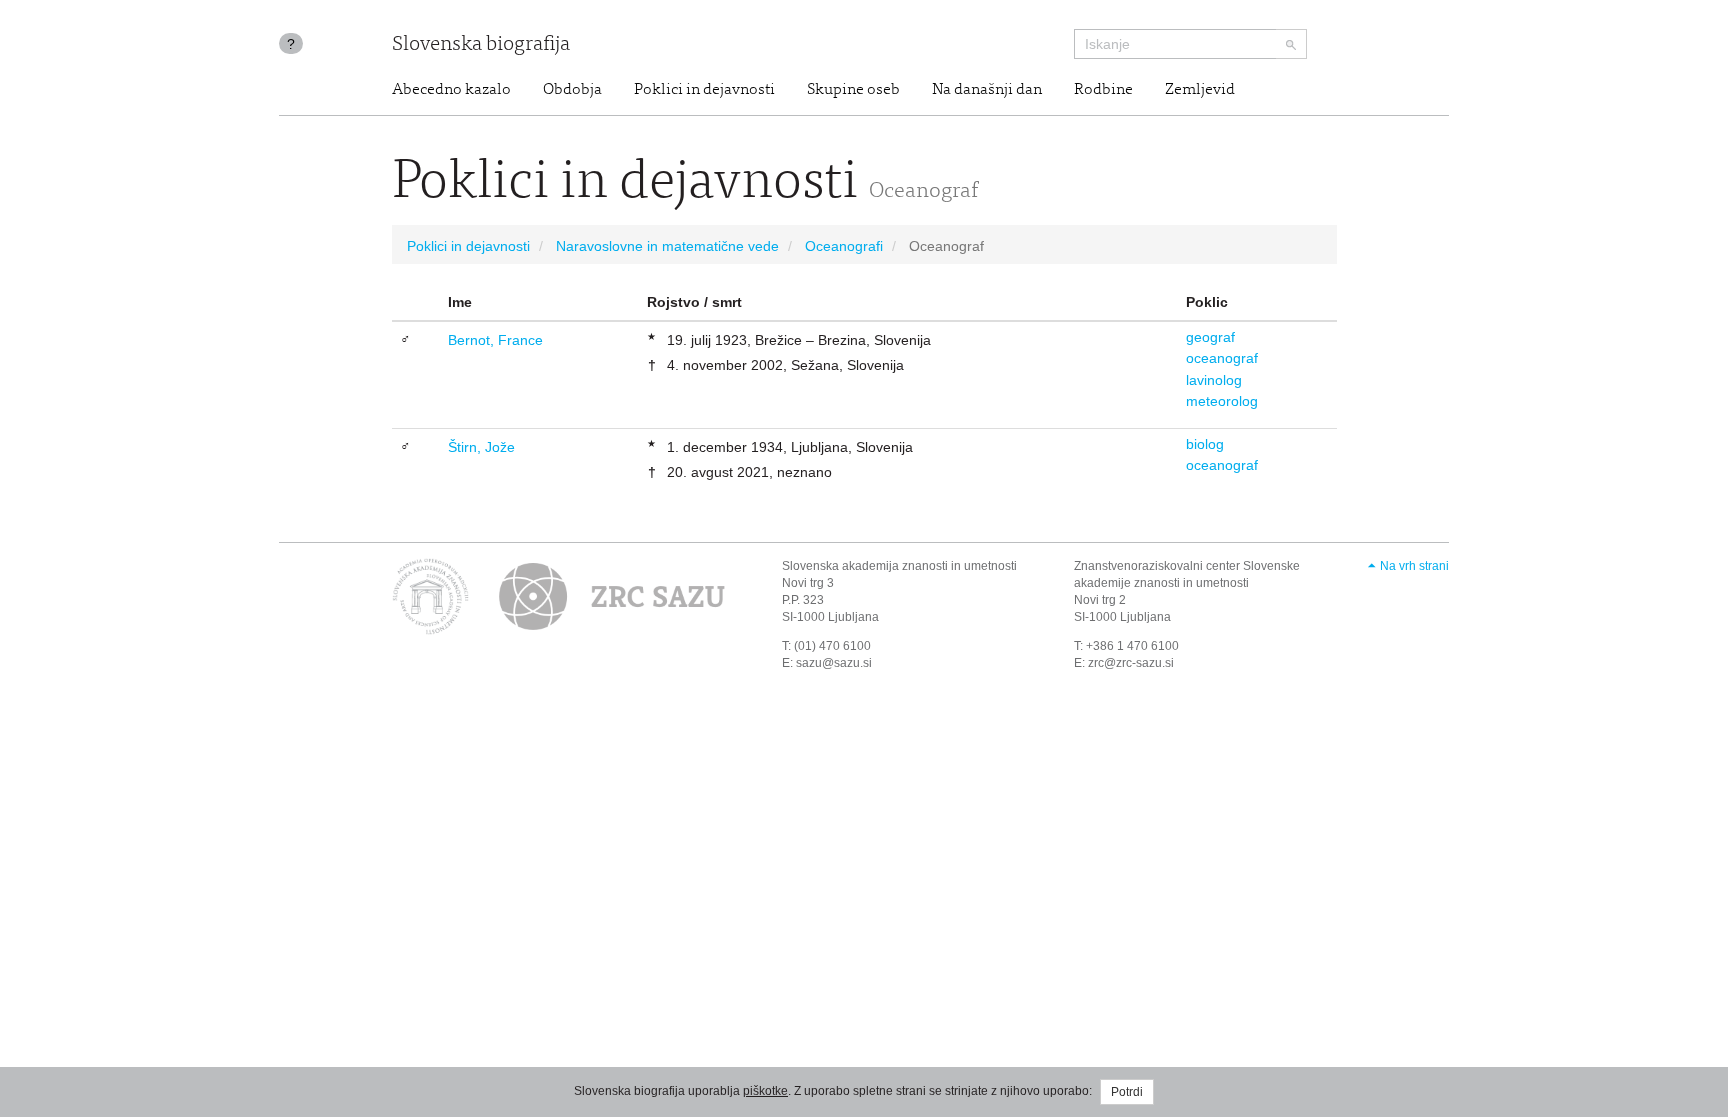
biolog (1205, 444)
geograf (1210, 337)
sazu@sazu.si (834, 663)
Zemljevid (1200, 90)
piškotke (765, 1091)
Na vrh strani (1414, 566)
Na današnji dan (987, 90)
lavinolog (1214, 380)
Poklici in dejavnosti (704, 90)
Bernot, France (495, 340)
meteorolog (1222, 401)
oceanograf (1222, 358)
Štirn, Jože (481, 447)
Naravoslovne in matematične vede (667, 246)
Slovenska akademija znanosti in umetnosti (899, 566)
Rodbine (1103, 90)
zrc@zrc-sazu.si (1131, 663)
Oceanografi (844, 246)
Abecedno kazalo (451, 90)
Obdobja (572, 90)
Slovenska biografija (481, 45)
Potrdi (1127, 1092)
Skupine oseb (853, 90)
